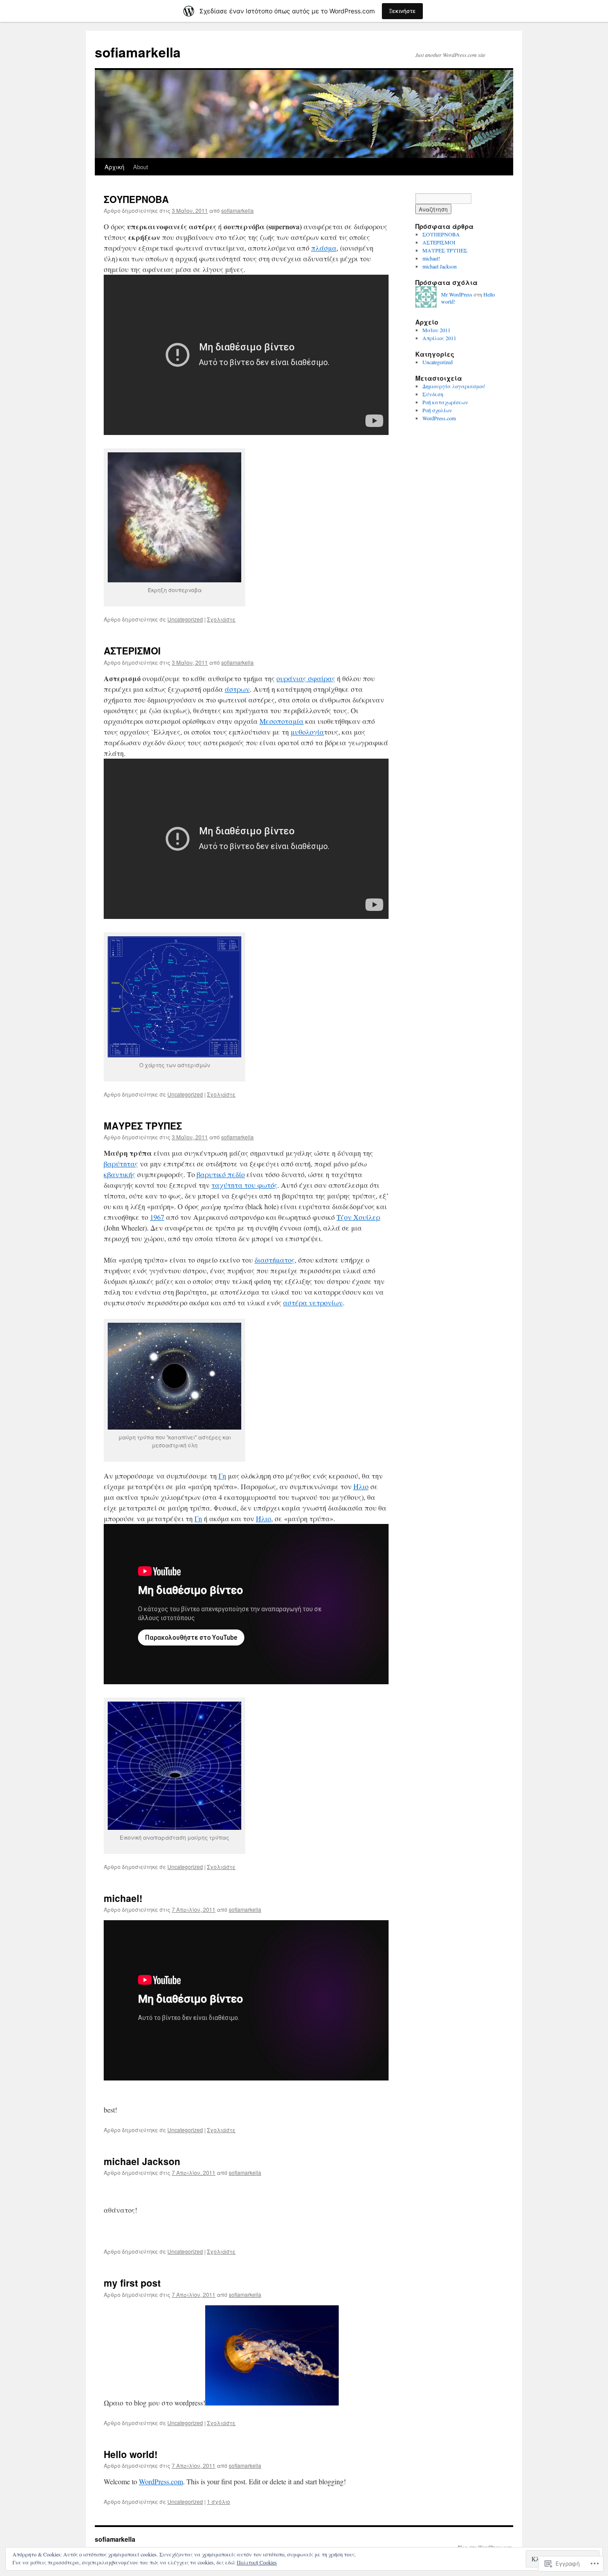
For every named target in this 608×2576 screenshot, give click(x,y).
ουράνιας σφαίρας (306, 678)
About (141, 167)
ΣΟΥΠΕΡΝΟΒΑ (136, 199)
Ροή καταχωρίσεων (445, 402)
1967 (157, 1217)
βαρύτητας (121, 1164)
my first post (132, 2283)
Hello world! (131, 2454)
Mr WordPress (457, 294)
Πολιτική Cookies (257, 2562)
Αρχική (114, 167)
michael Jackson (142, 2161)
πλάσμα (324, 248)
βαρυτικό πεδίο (221, 1174)
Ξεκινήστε (402, 11)
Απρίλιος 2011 (439, 338)
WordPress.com (161, 2481)
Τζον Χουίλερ (358, 1217)
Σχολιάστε (221, 619)
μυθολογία (307, 732)
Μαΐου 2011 (436, 330)
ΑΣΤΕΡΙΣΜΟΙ (132, 650)
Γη (222, 1476)
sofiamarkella (138, 52)
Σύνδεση (433, 394)
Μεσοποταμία (282, 721)
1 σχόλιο (219, 2501)
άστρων (237, 689)
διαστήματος (275, 1260)
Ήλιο (361, 1486)
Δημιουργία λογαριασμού (454, 386)
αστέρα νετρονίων (313, 1302)
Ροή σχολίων (437, 410)
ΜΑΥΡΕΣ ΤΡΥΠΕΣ (143, 1125)
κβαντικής (120, 1174)
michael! (123, 1898)
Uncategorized (185, 619)
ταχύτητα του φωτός (244, 1185)
